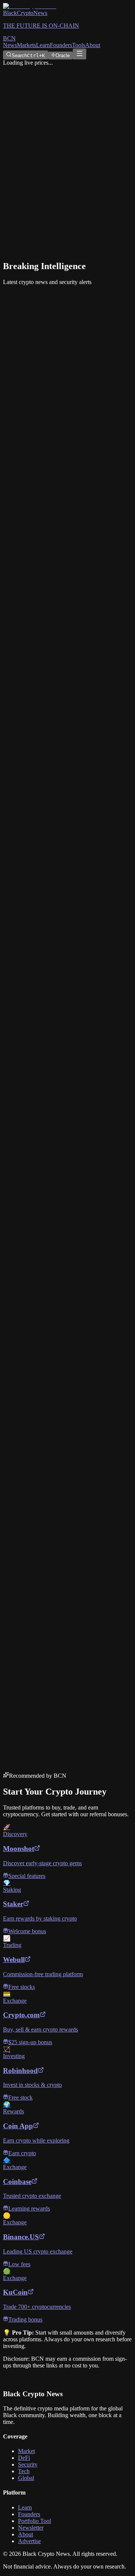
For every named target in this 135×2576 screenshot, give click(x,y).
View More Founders (31, 919)
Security (28, 2464)
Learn (43, 45)
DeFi (24, 2458)
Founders (61, 45)
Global (26, 2478)
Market (26, 2451)
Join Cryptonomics (26, 1701)
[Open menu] (79, 54)
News (10, 45)
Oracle (63, 55)
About (93, 45)
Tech (24, 2471)
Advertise (29, 2541)
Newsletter (31, 2528)
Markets (26, 45)
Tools (79, 45)
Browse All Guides (29, 725)
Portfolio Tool (34, 2521)
